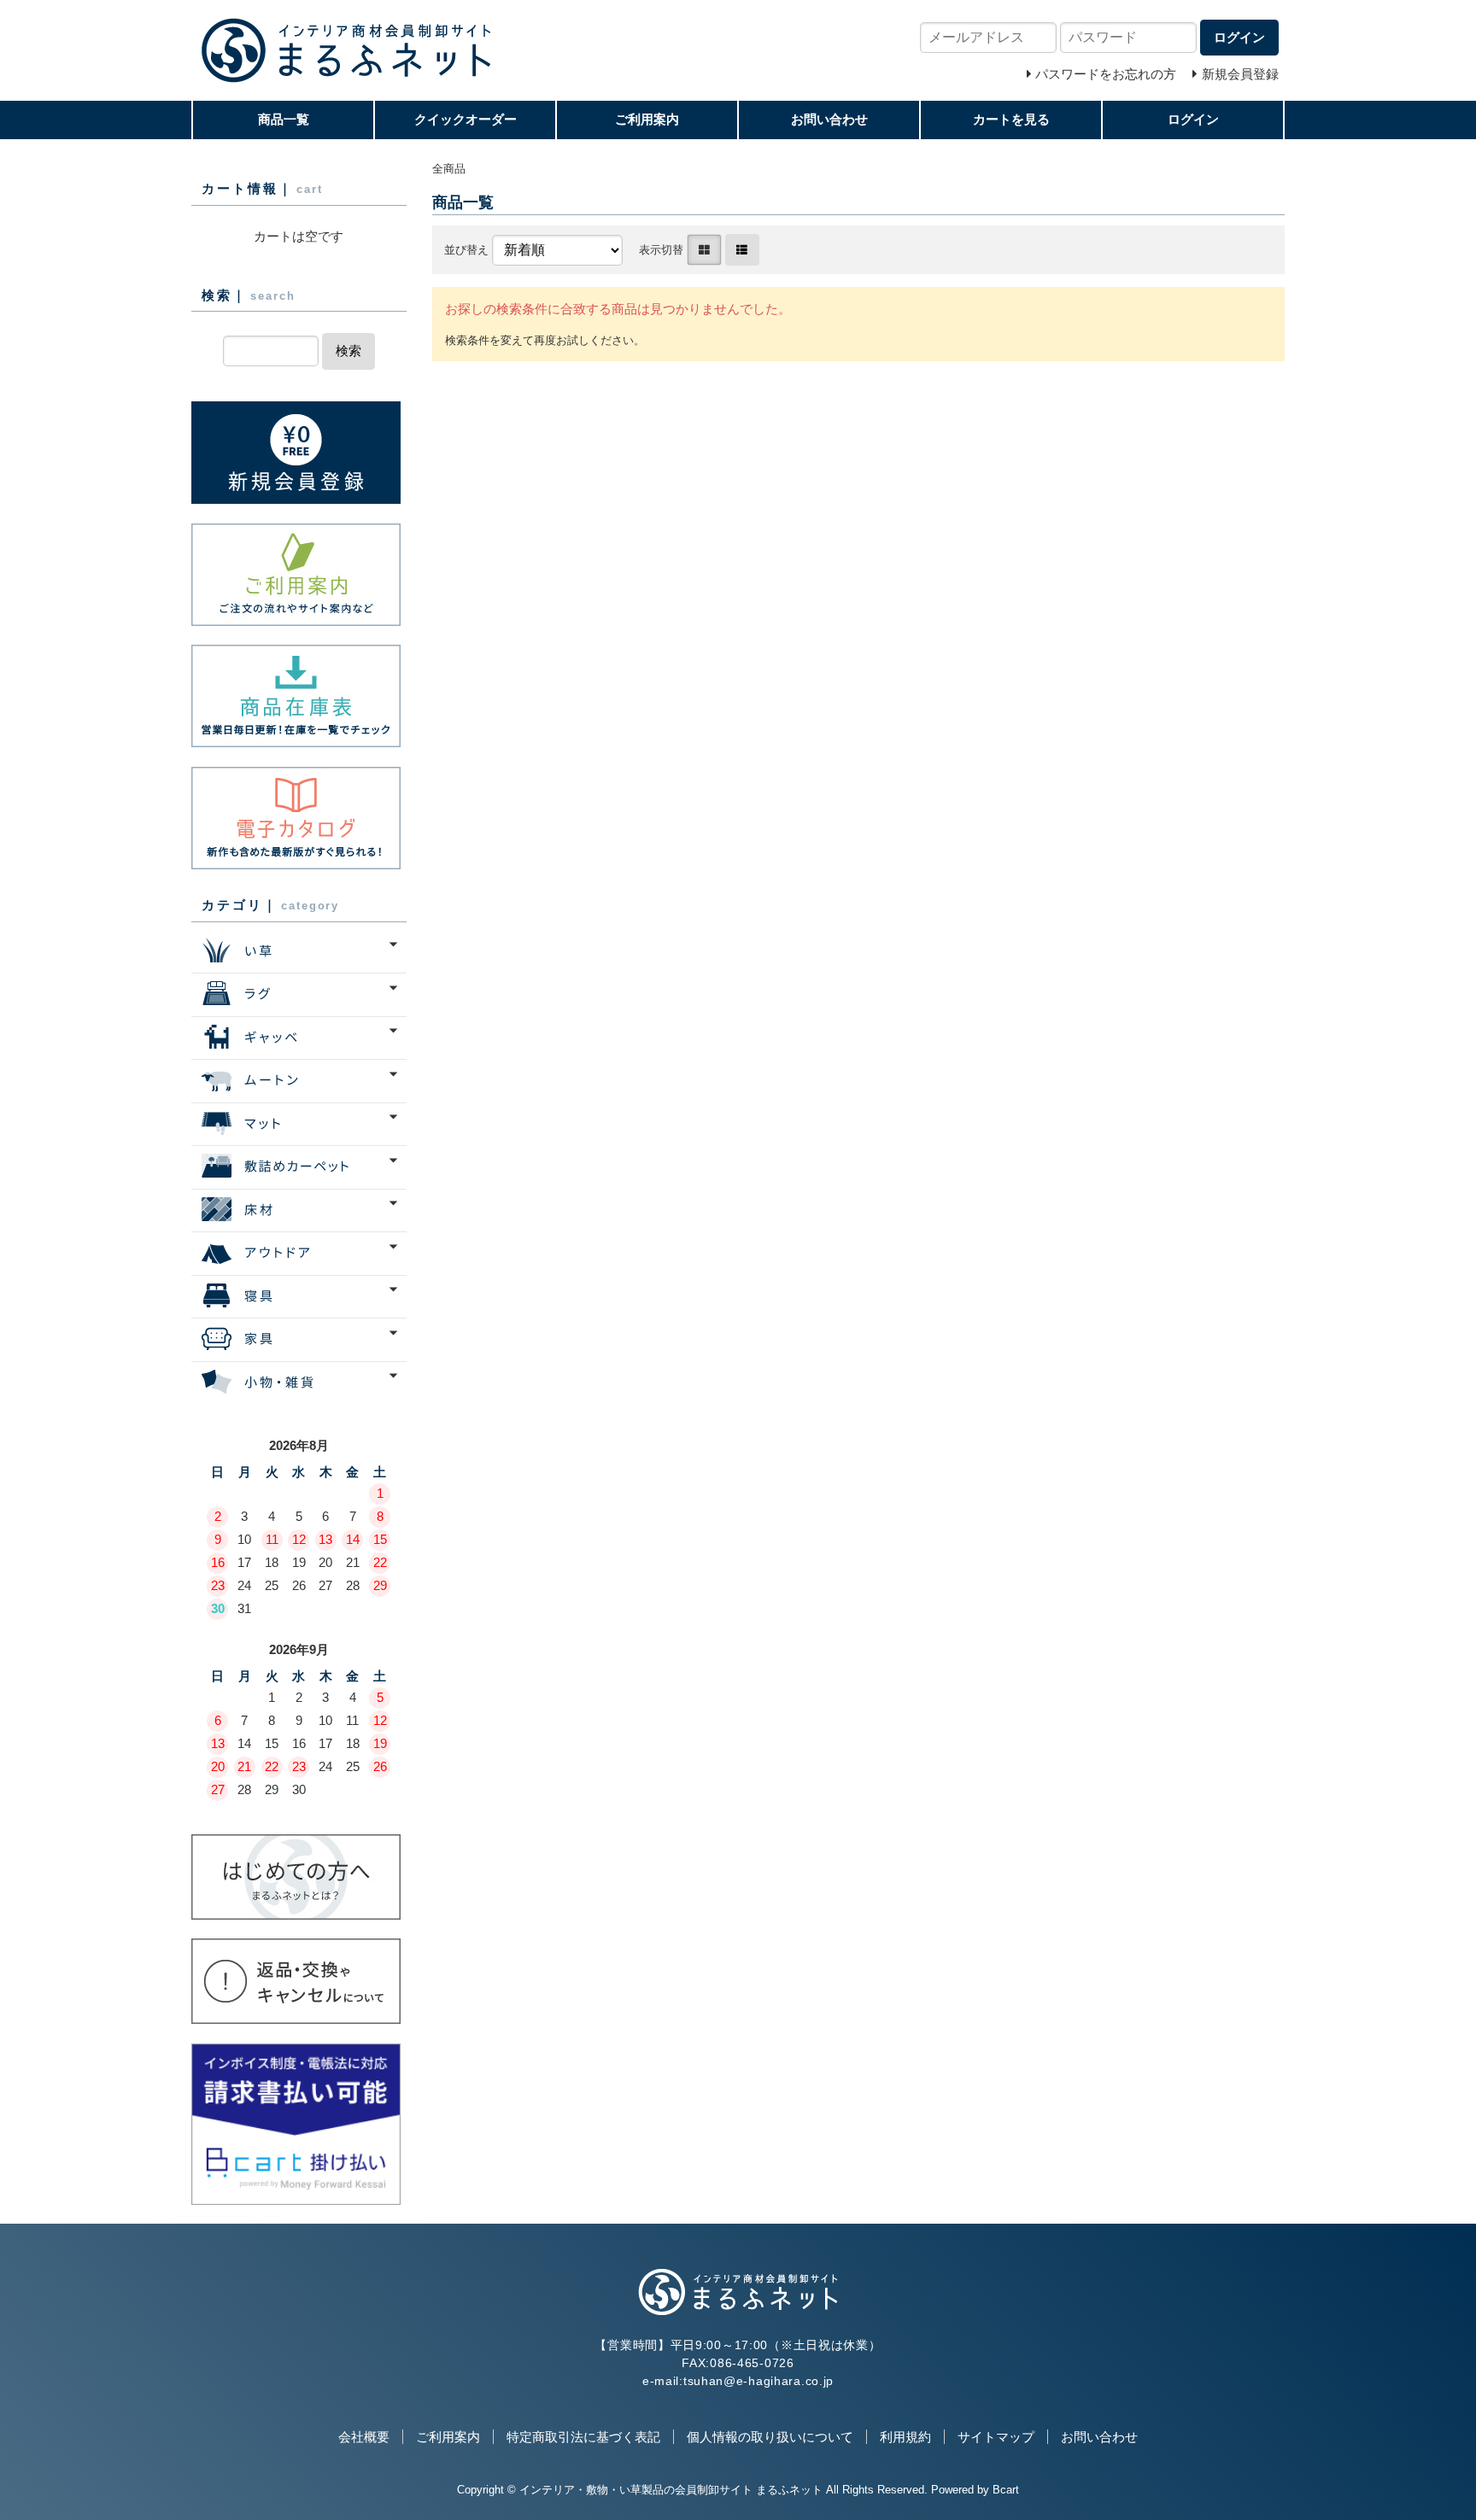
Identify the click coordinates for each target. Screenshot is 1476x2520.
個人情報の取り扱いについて (770, 2437)
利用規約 (905, 2437)
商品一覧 (284, 119)
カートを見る (1011, 119)
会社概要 (364, 2437)
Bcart (1006, 2490)
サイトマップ (996, 2437)
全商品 (449, 169)
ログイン (1193, 119)
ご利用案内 (647, 119)
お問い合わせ (829, 119)
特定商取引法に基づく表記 (583, 2437)
